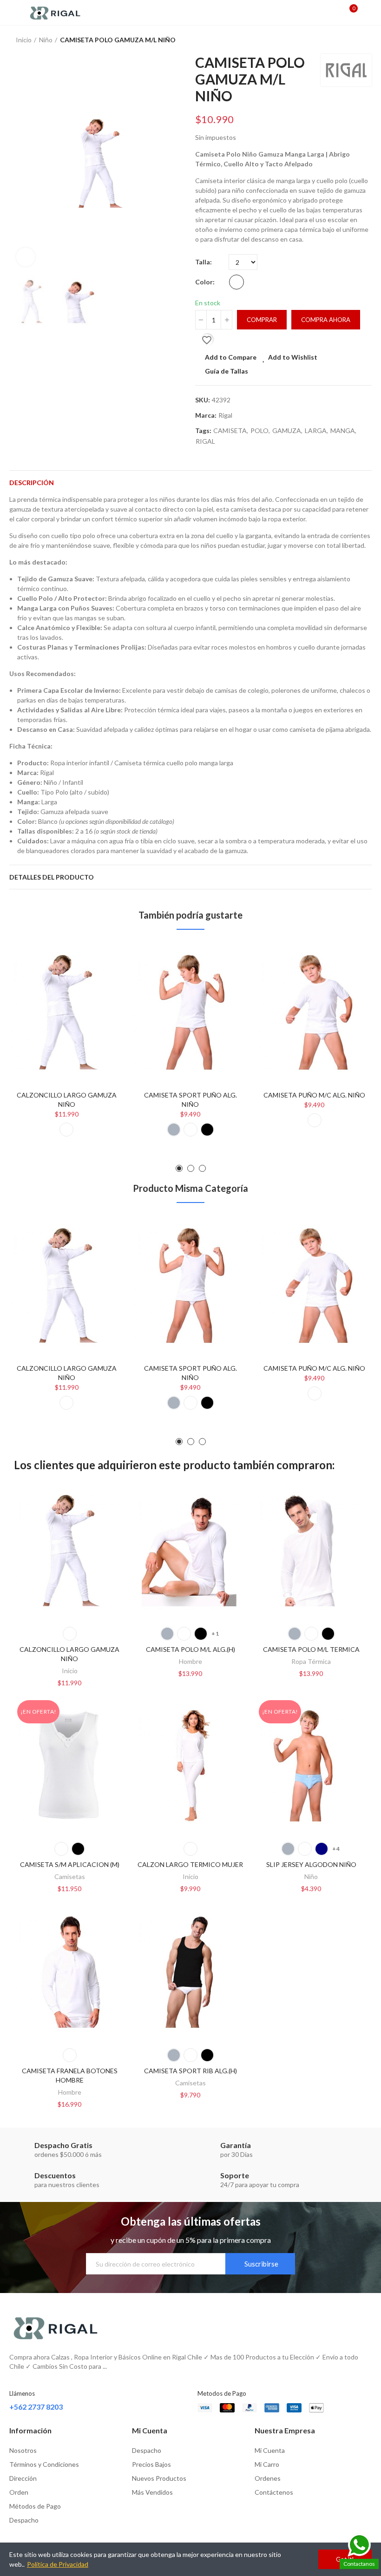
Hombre (190, 1661)
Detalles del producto (52, 877)
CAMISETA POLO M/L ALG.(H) (190, 1649)
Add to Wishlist (293, 357)
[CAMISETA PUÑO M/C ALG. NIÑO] (314, 1012)
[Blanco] (236, 282)
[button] (19, 164)
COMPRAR (262, 320)
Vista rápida (101, 995)
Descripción (32, 483)
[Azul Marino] (322, 1849)
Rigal (225, 415)
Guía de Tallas (227, 371)
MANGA (343, 430)
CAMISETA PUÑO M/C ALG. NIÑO (314, 1095)
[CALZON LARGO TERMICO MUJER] (190, 1766)
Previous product (342, 40)
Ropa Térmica (311, 1661)
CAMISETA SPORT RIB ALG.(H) (190, 2071)
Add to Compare (231, 357)
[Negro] (207, 1130)
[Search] (334, 13)
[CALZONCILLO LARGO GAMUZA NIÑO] (67, 1012)
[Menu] (14, 13)
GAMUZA (287, 430)
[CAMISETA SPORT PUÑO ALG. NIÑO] (191, 1012)
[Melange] (174, 1130)
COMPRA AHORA (326, 320)
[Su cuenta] (367, 13)
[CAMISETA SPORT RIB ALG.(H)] (190, 1972)
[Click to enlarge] (26, 257)
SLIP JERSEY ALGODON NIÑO (311, 1864)
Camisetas (70, 1876)
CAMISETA (230, 430)
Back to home (353, 40)
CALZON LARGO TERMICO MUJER (190, 1864)
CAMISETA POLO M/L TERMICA (311, 1649)
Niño (311, 1876)
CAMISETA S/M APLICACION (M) (70, 1864)
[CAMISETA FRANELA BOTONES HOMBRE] (70, 1972)
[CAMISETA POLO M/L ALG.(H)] (190, 1551)
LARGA (316, 430)
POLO (259, 430)
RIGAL (205, 441)
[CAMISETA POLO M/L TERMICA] (311, 1551)
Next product (365, 40)
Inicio (70, 1671)
